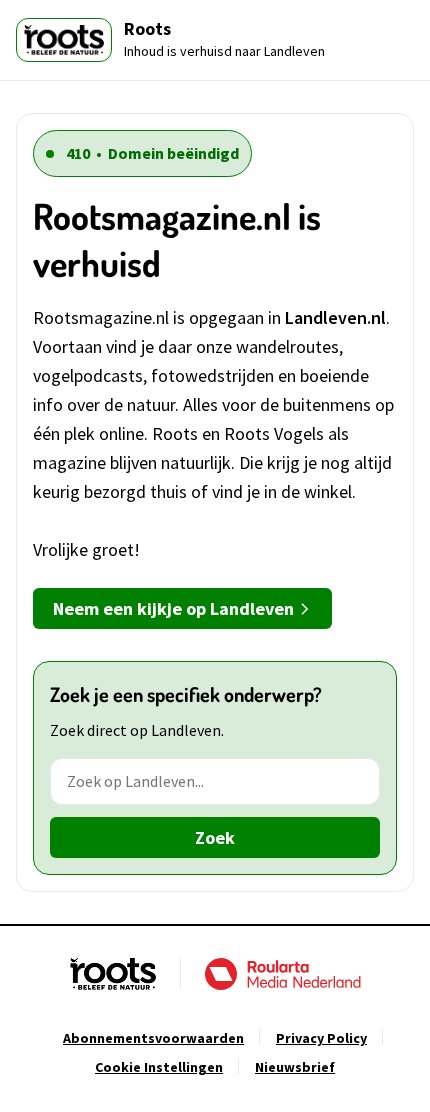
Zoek (215, 837)
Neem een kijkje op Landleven (173, 608)
